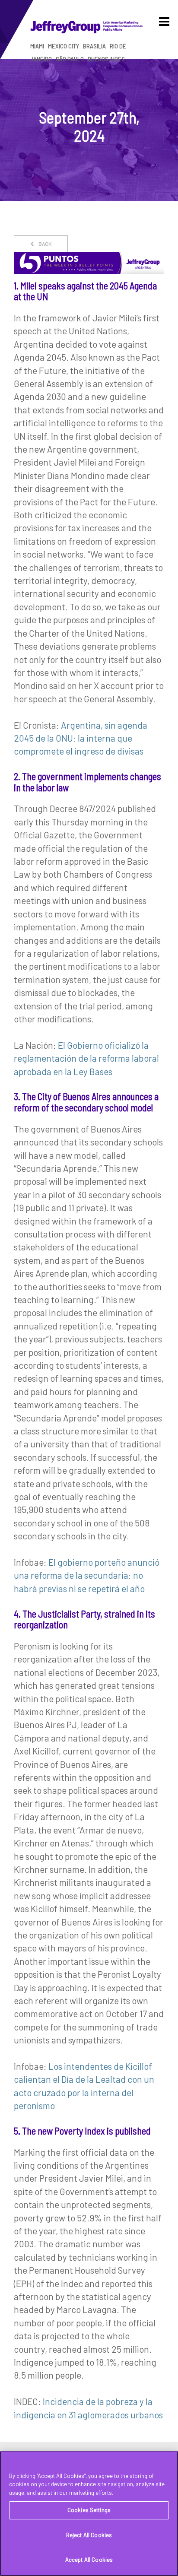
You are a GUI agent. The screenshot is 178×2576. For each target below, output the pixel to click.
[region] (89, 2514)
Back (44, 244)
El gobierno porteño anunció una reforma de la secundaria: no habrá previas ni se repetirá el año (87, 1575)
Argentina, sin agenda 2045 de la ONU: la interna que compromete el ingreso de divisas (81, 738)
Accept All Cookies (89, 2560)
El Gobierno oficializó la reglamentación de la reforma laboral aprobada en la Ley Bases (86, 1058)
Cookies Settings (89, 2510)
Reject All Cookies (89, 2535)
